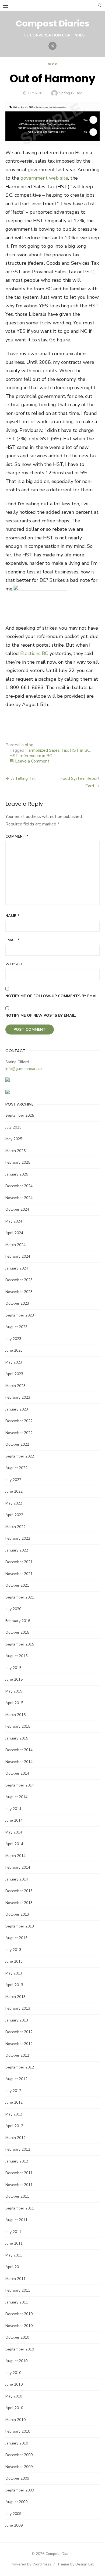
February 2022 (18, 1538)
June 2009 (14, 2525)
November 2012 (19, 2044)
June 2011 (14, 2243)
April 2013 (14, 1985)
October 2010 (17, 2337)
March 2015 (15, 1715)
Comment (17, 836)
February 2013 (18, 2008)
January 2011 (17, 2302)
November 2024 (19, 1198)
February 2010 (18, 2431)
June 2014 (14, 1820)
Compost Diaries (52, 23)
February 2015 (18, 1726)
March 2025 (15, 1151)
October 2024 (17, 1209)
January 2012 (17, 2161)
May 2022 (14, 1503)
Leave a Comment (32, 761)
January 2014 (17, 1879)
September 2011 (20, 2208)
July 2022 (13, 1480)
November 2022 (19, 1433)
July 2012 (13, 2091)
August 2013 (16, 1938)
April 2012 (14, 2126)
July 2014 (13, 1809)
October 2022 (17, 1444)
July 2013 (13, 1950)
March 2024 (15, 1245)
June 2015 (14, 1679)
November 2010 (19, 2326)
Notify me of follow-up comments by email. (52, 996)
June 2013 (14, 1961)
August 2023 (16, 1327)
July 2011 (13, 2232)
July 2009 (13, 2514)
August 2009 (16, 2502)
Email (13, 940)
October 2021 (17, 1585)
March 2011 (15, 2279)
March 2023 (15, 1386)
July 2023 (13, 1339)
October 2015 (17, 1632)
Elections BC (34, 653)
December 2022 (19, 1421)
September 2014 (20, 1785)
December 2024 (19, 1186)
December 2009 (19, 2455)
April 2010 (14, 2408)
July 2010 (13, 2373)
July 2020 (13, 1609)
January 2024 (17, 1268)
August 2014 (16, 1797)
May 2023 (14, 1362)
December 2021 (19, 1562)
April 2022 (14, 1515)
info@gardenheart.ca (24, 1069)
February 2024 (18, 1256)
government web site (44, 178)
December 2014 (19, 1750)
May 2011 (14, 2255)
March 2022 (15, 1527)
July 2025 (13, 1127)
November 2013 (19, 1903)
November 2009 (19, 2467)
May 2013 (14, 1973)
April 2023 (14, 1374)
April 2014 (14, 1844)
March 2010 (15, 2420)
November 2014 (19, 1762)
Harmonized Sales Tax (47, 750)
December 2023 (19, 1280)
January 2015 (17, 1738)
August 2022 (16, 1468)
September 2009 (20, 2490)
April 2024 (14, 1233)
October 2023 (17, 1303)
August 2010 (16, 2361)
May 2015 (14, 1691)
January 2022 (17, 1550)
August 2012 (16, 2079)
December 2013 (19, 1891)
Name (12, 916)
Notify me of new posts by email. (41, 1015)
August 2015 (16, 1656)
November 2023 (19, 1292)
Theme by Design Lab (76, 2564)
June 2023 (14, 1350)
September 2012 (20, 2067)
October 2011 (17, 2196)
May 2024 (14, 1221)
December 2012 (19, 2032)
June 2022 (14, 1491)
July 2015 (13, 1668)
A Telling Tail (23, 778)
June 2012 (14, 2102)
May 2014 (14, 1832)
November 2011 (19, 2185)
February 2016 (18, 1621)
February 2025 (18, 1162)
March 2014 (15, 1856)
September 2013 (20, 1926)
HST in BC (80, 750)
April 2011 (14, 2267)
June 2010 (14, 2384)
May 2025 (14, 1139)
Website (14, 964)
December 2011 (19, 2173)
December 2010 (19, 2314)
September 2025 (20, 1115)
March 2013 (15, 1997)
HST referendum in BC (31, 756)
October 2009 (17, 2478)
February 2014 (18, 1867)
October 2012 (17, 2055)
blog (52, 64)
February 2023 (18, 1397)
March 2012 (15, 2138)
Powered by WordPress (31, 2564)
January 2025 (17, 1174)
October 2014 (17, 1773)
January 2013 (17, 2020)
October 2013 (17, 1914)
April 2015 (14, 1703)
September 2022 (20, 1456)
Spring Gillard (71, 93)
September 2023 (20, 1315)
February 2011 (18, 2290)
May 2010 (14, 2396)
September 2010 (20, 2349)
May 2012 (14, 2114)
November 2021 (19, 1574)
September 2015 (20, 1644)
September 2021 (20, 1597)
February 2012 (18, 2149)
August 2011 (16, 2220)
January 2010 (17, 2443)
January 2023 (17, 1409)
